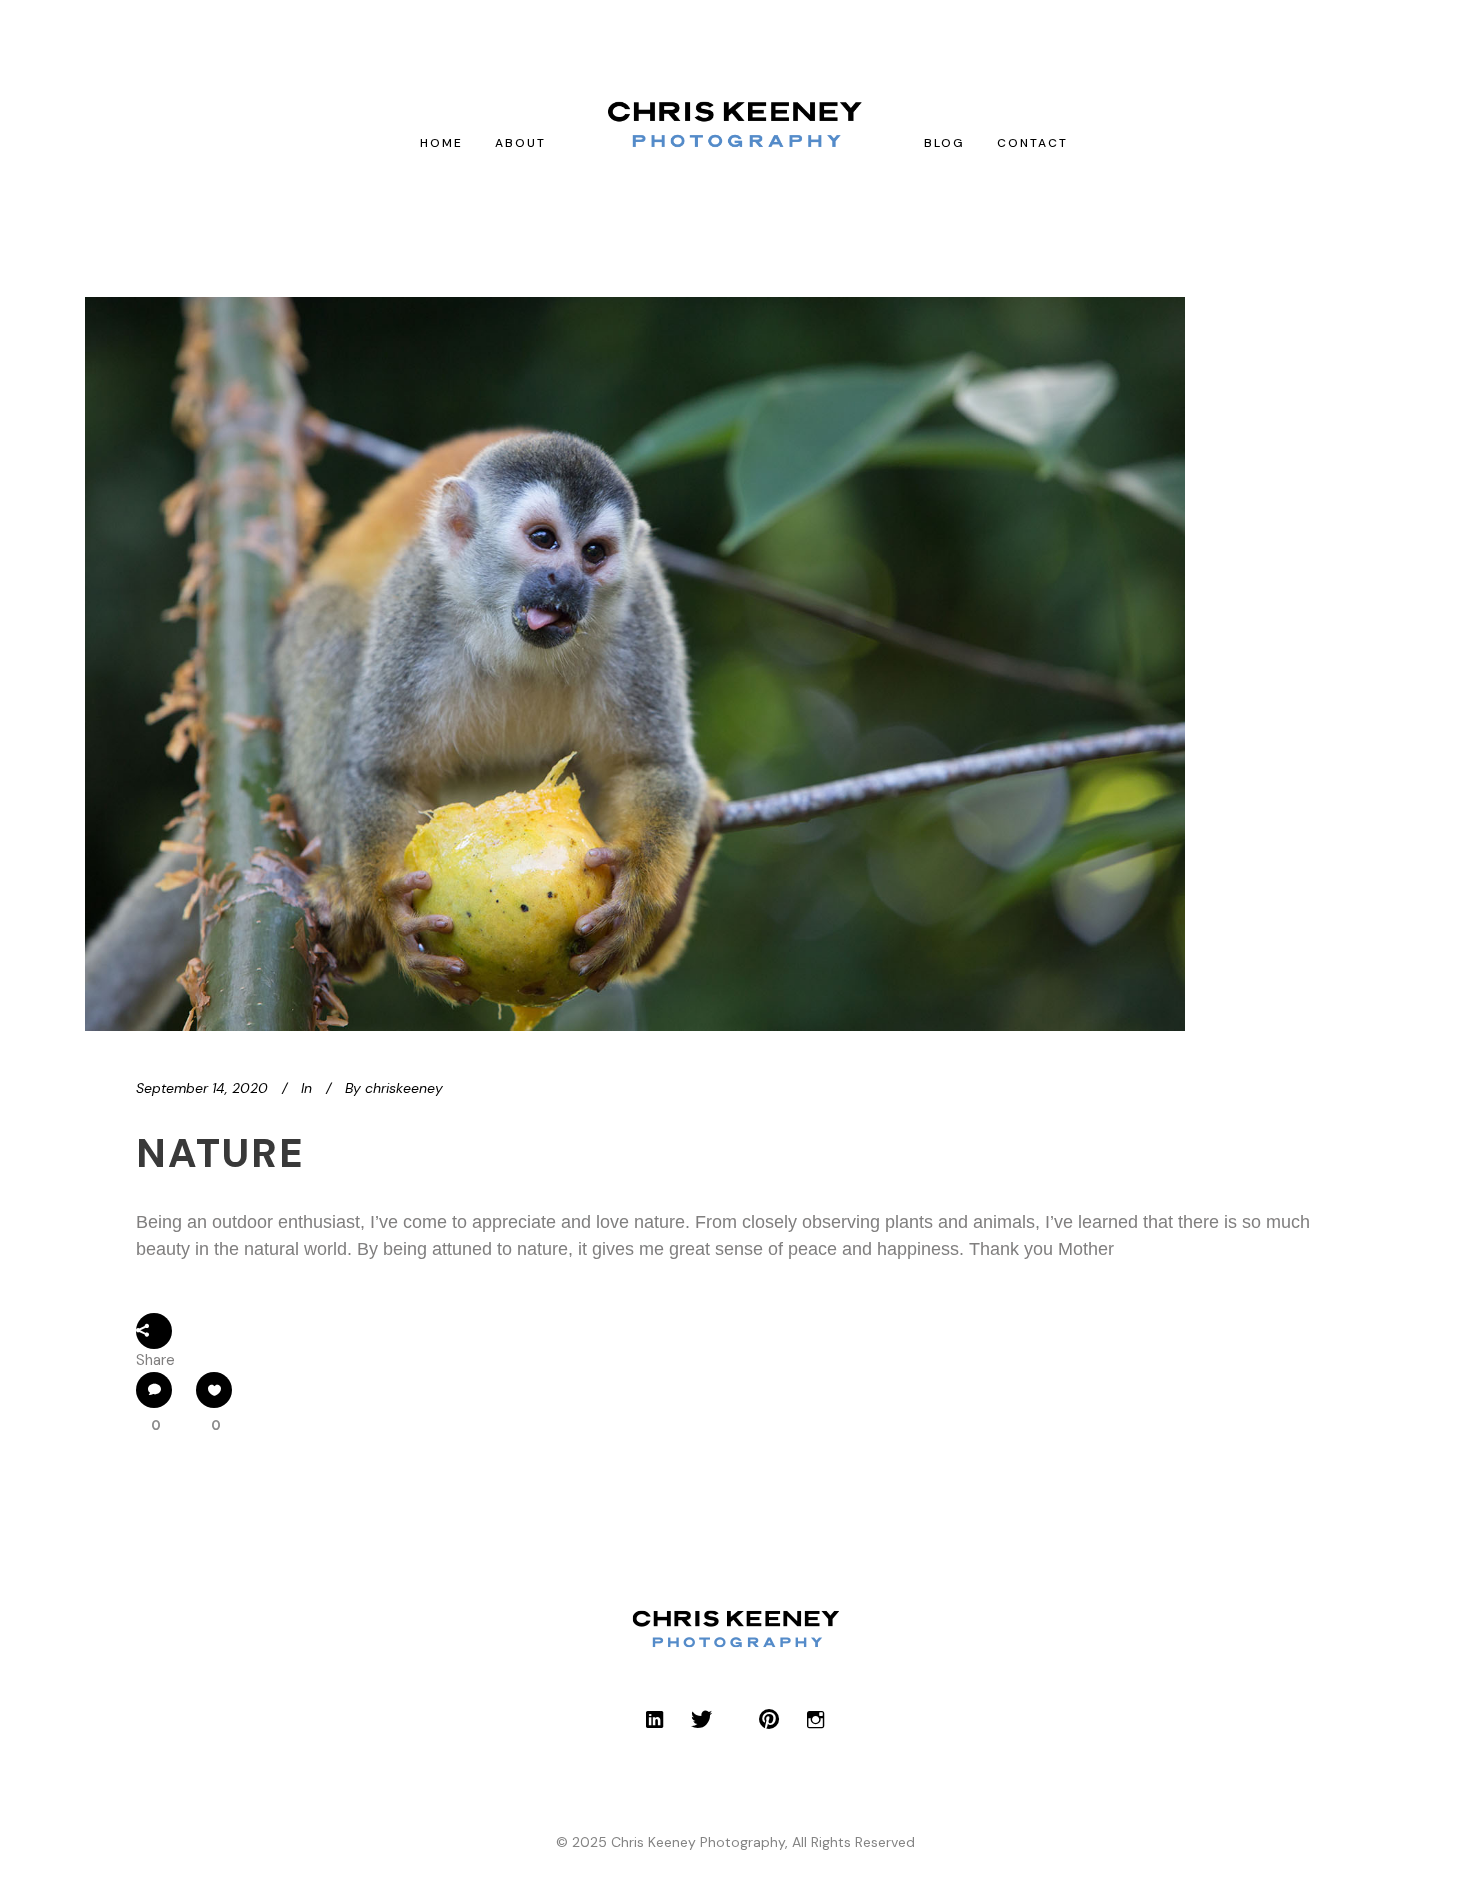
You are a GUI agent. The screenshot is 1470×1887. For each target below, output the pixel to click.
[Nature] (635, 664)
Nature (220, 1153)
